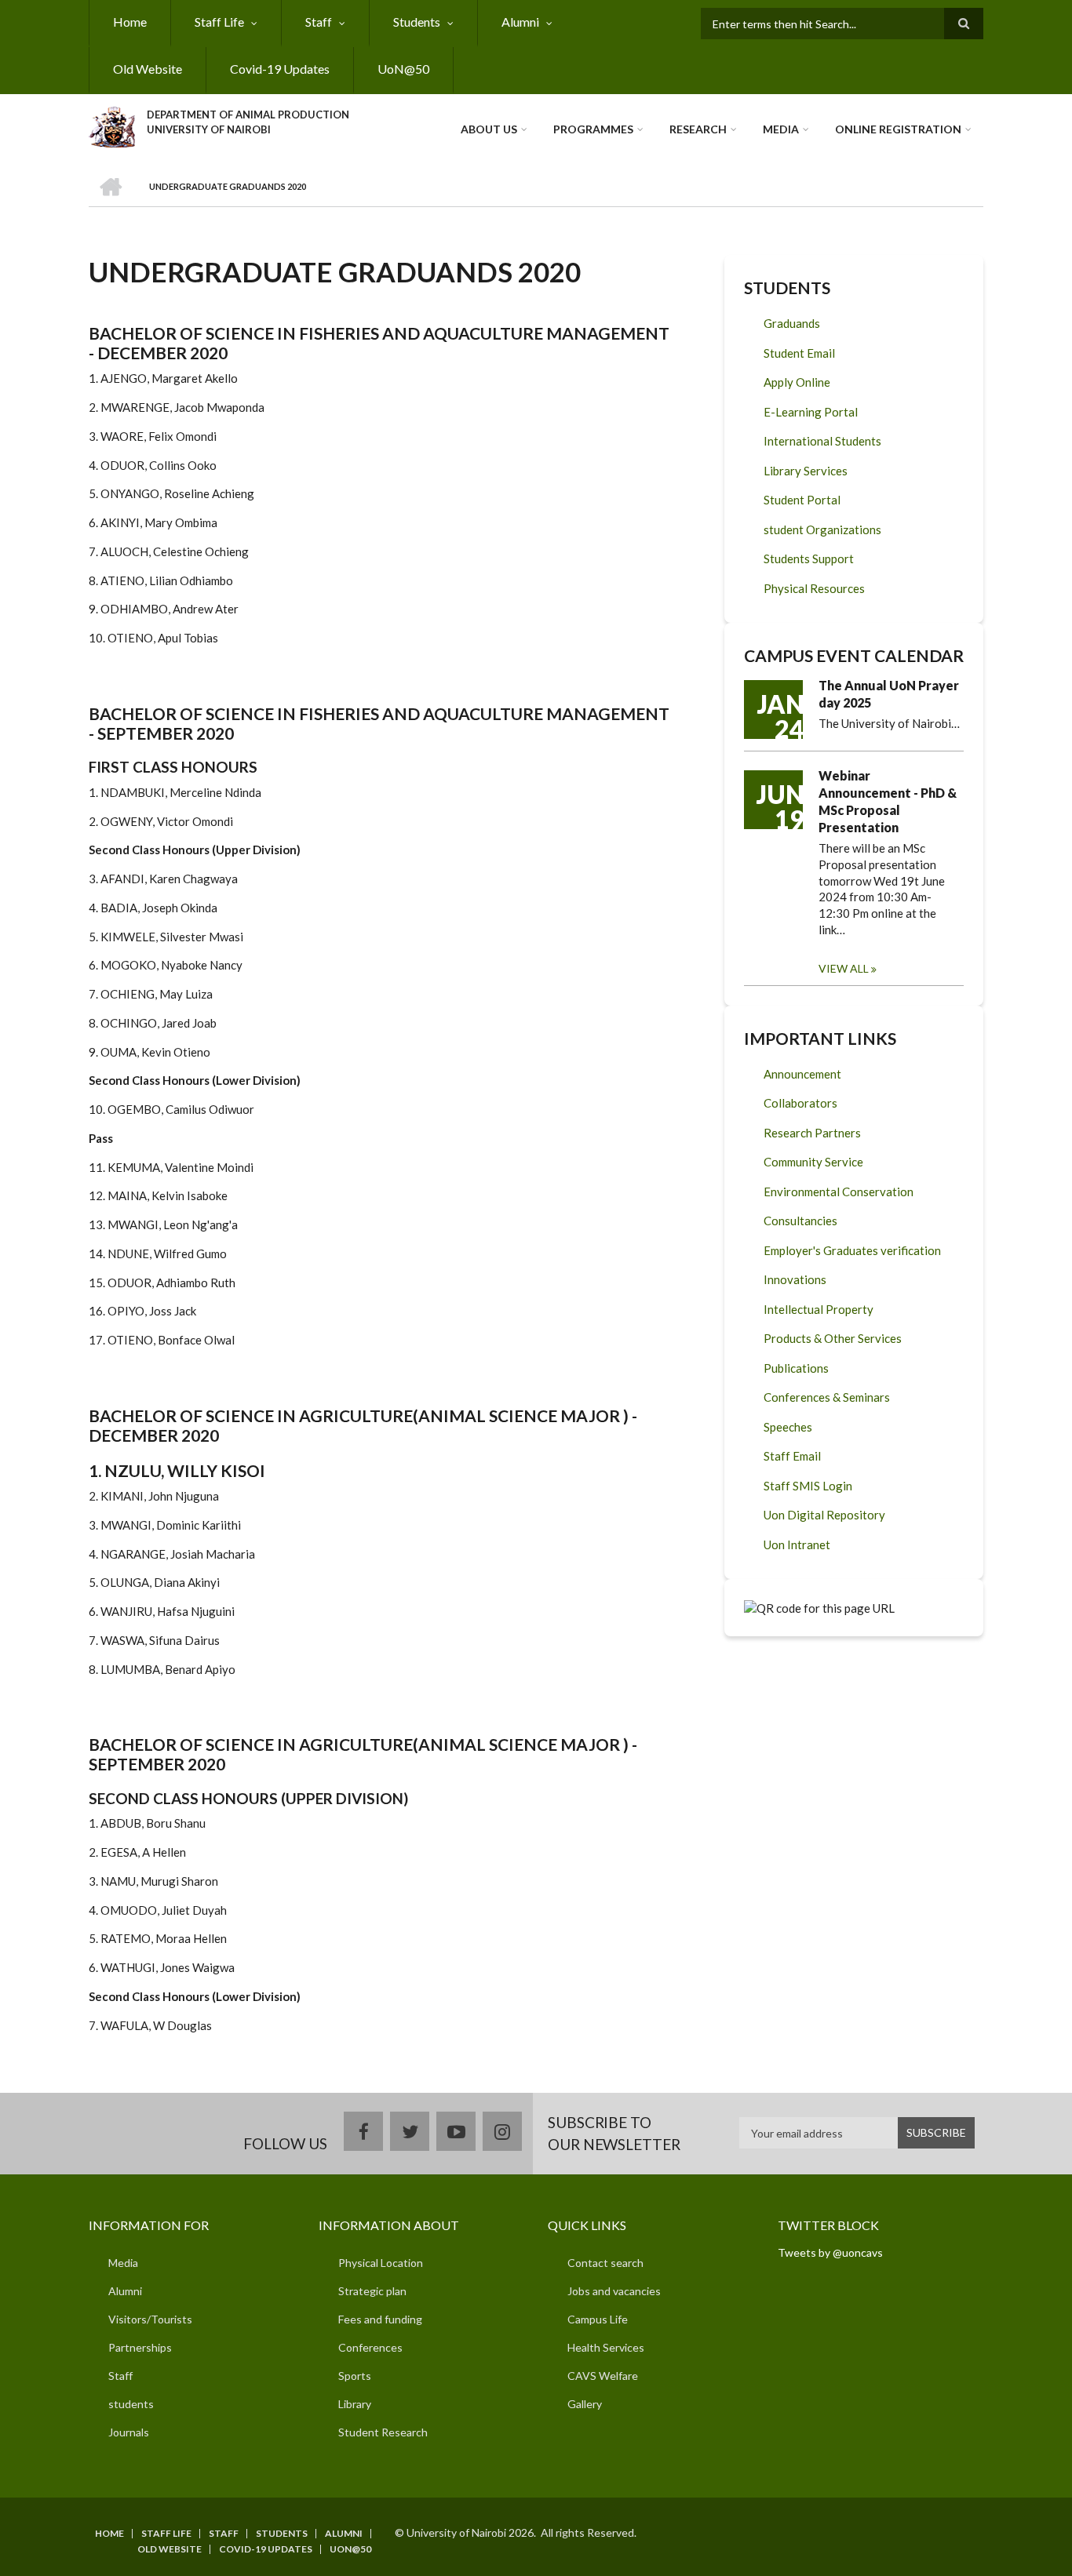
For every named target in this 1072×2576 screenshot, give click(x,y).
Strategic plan (372, 2291)
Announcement (802, 1074)
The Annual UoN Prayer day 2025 (889, 694)
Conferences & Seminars (827, 1397)
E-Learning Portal (811, 412)
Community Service (813, 1162)
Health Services (606, 2347)
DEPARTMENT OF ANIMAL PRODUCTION (248, 115)
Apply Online (797, 382)
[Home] (112, 125)
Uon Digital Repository (824, 1515)
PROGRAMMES (593, 129)
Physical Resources (814, 588)
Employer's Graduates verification (852, 1250)
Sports (355, 2376)
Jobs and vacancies (614, 2291)
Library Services (806, 471)
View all (844, 968)
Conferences (370, 2347)
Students (417, 22)
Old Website (148, 69)
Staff (319, 22)
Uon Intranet (797, 1545)
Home (130, 22)
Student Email (799, 353)
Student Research (383, 2432)
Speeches (788, 1427)
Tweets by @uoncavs (830, 2252)
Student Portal (802, 500)
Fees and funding (380, 2319)
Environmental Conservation (839, 1192)
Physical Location (381, 2263)
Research (698, 129)
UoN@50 (403, 69)
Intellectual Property (819, 1309)
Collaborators (800, 1103)
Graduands (792, 323)
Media (781, 129)
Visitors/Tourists (150, 2319)
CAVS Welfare (603, 2376)
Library (355, 2404)
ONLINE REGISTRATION (898, 129)
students (131, 2404)
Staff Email (792, 1456)
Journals (129, 2432)
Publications (796, 1368)
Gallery (585, 2404)
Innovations (795, 1279)
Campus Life (598, 2319)
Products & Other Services (833, 1338)
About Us (489, 129)
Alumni (520, 22)
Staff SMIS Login (808, 1486)
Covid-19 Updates (280, 69)
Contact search (605, 2263)
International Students (822, 441)
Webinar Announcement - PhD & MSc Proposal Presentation (888, 801)
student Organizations (822, 529)
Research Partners (812, 1133)
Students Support (809, 558)
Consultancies (800, 1221)
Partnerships (140, 2347)
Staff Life (219, 22)
